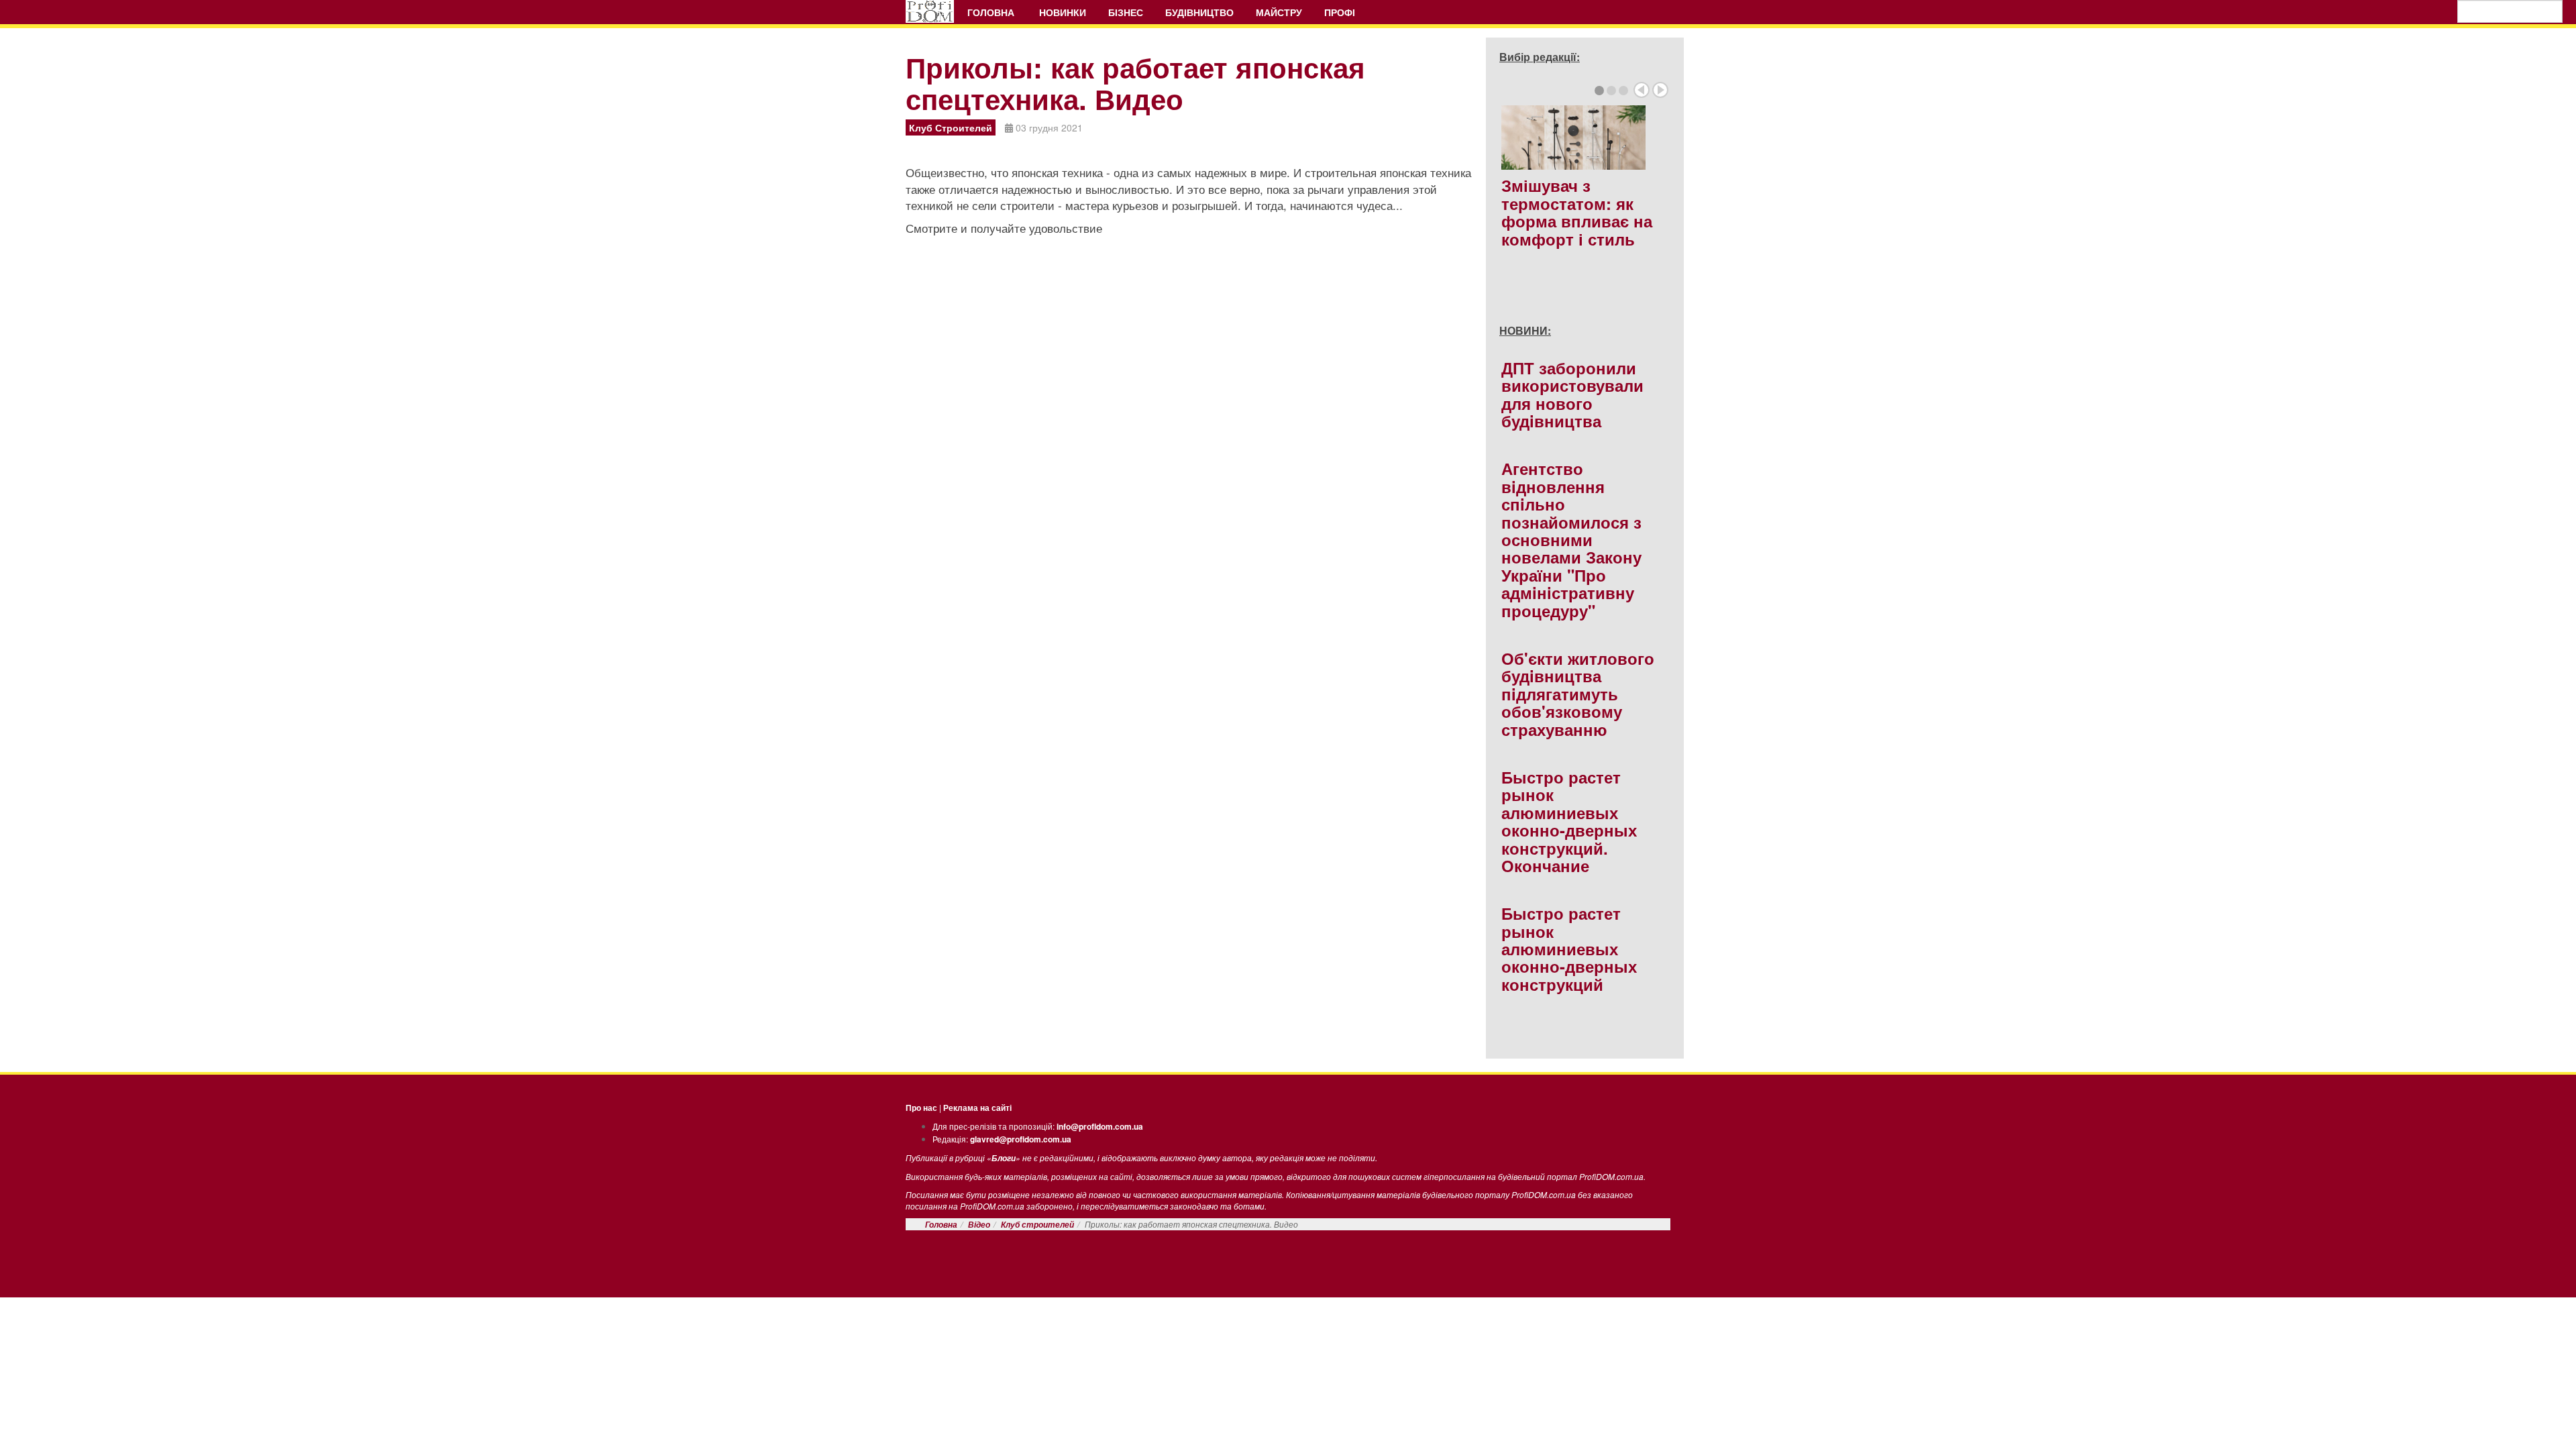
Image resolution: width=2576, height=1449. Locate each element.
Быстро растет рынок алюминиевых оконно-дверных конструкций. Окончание (1569, 821)
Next (1660, 90)
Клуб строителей (1037, 1225)
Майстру (1279, 12)
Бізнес (1126, 12)
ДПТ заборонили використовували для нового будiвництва (1572, 394)
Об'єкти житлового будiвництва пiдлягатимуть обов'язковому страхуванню (1578, 694)
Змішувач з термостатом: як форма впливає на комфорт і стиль (1577, 212)
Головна (992, 12)
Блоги (1004, 1158)
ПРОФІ (1341, 12)
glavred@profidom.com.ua (1021, 1139)
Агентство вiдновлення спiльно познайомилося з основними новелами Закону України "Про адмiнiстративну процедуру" (1571, 539)
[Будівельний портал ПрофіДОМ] (930, 11)
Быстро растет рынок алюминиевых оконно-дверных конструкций (1569, 949)
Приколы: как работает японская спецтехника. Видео (1135, 83)
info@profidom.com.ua (1100, 1126)
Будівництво (1199, 12)
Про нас (921, 1108)
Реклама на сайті (977, 1108)
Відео (979, 1225)
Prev (1642, 90)
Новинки (1063, 12)
